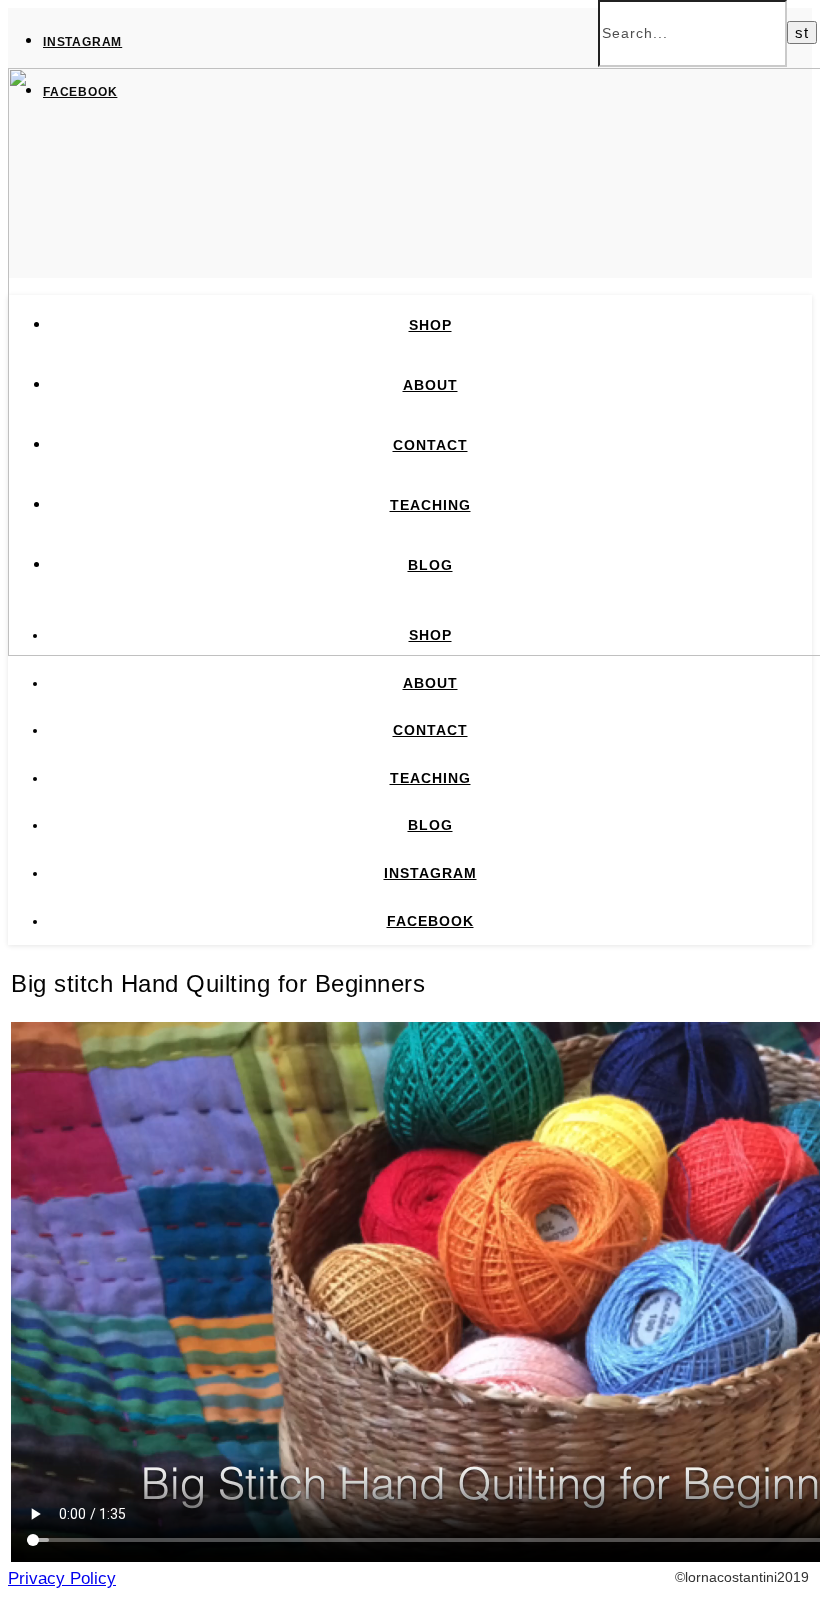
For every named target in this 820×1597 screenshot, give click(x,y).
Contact (430, 445)
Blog (430, 565)
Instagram (82, 42)
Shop (430, 325)
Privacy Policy (62, 1578)
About (430, 385)
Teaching (430, 505)
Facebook (80, 92)
